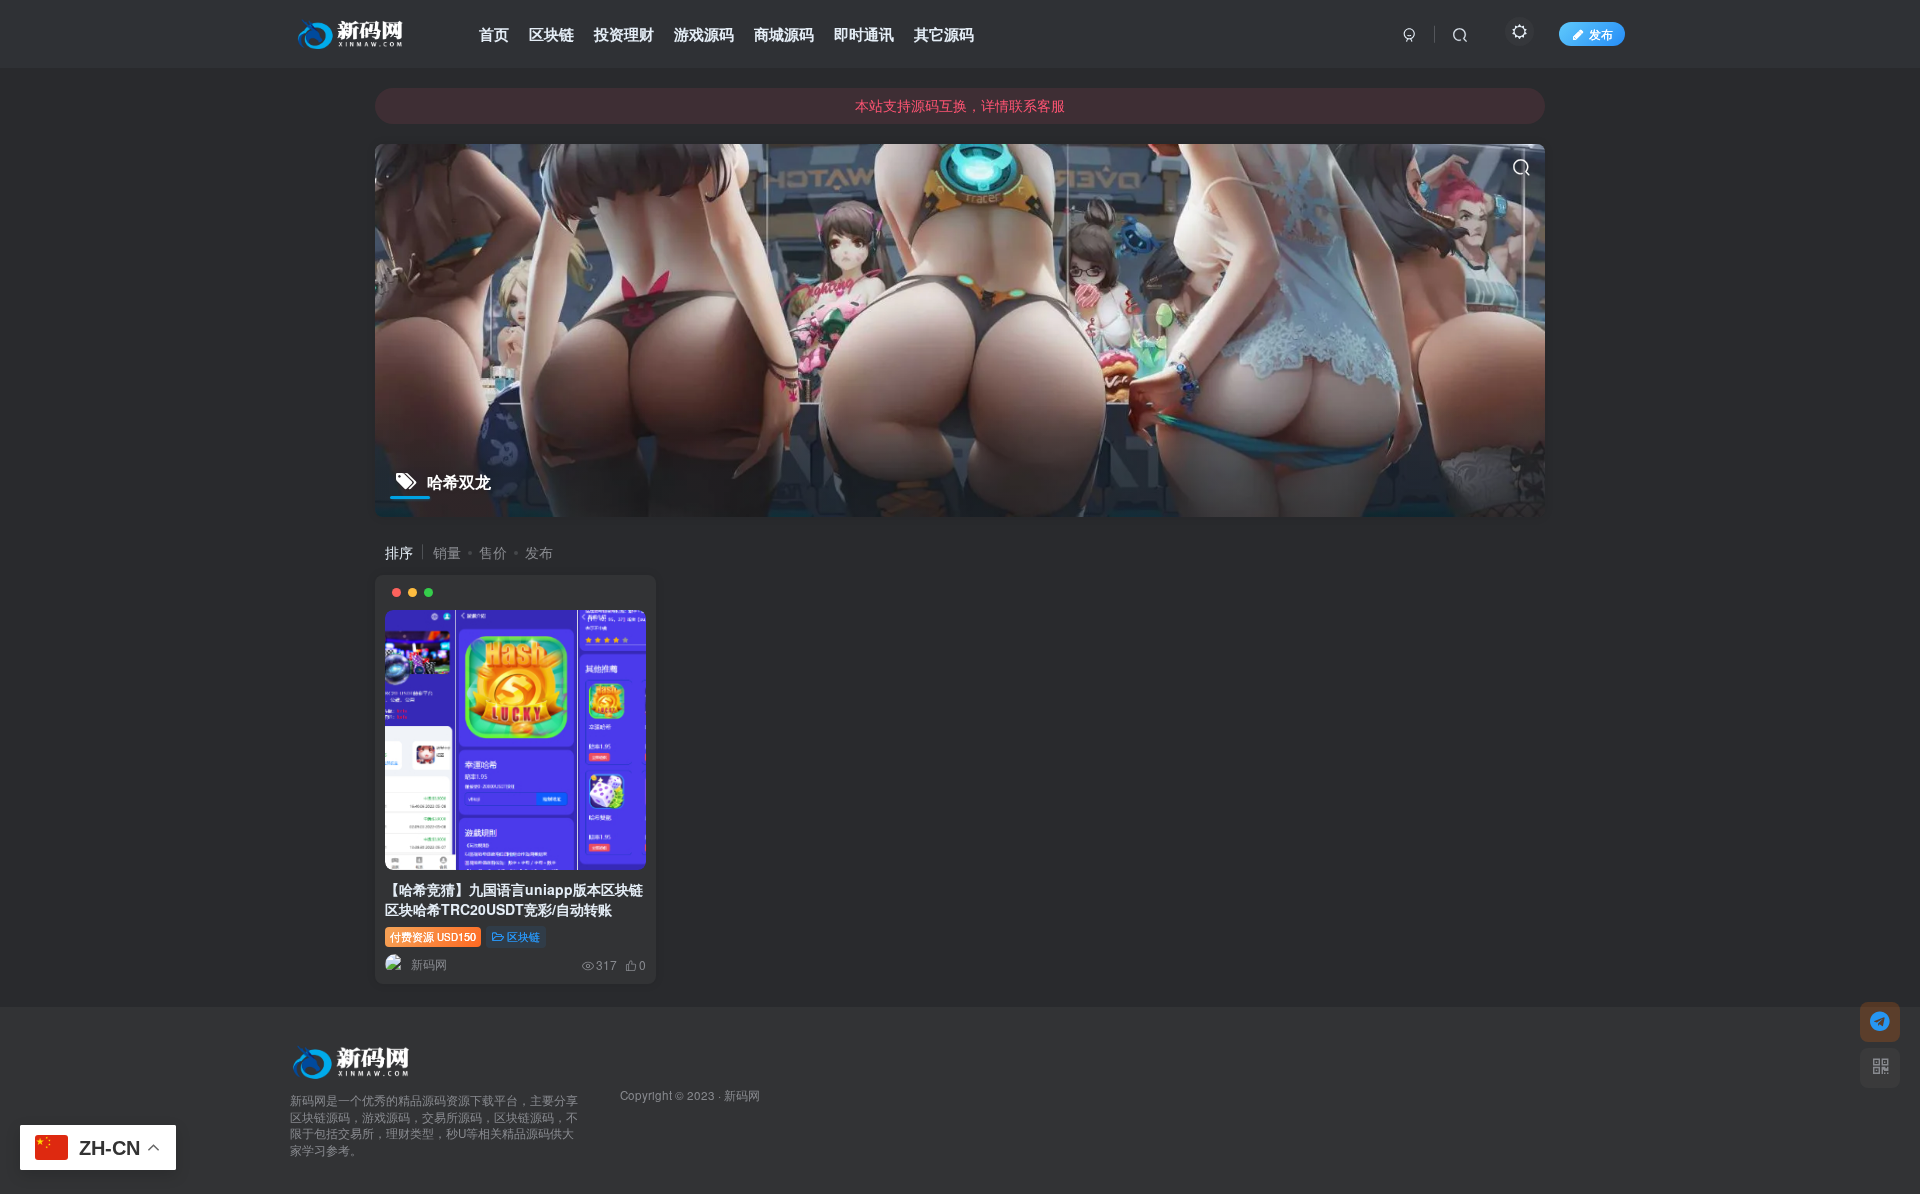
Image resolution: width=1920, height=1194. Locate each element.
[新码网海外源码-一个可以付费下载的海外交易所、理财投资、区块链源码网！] (353, 1059)
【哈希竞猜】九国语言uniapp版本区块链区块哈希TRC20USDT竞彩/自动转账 (514, 899)
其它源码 (944, 34)
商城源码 (784, 34)
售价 (493, 552)
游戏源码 (704, 34)
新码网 (742, 1095)
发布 (1601, 33)
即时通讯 (864, 34)
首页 (494, 34)
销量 (447, 552)
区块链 (551, 34)
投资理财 (624, 34)
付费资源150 (433, 936)
